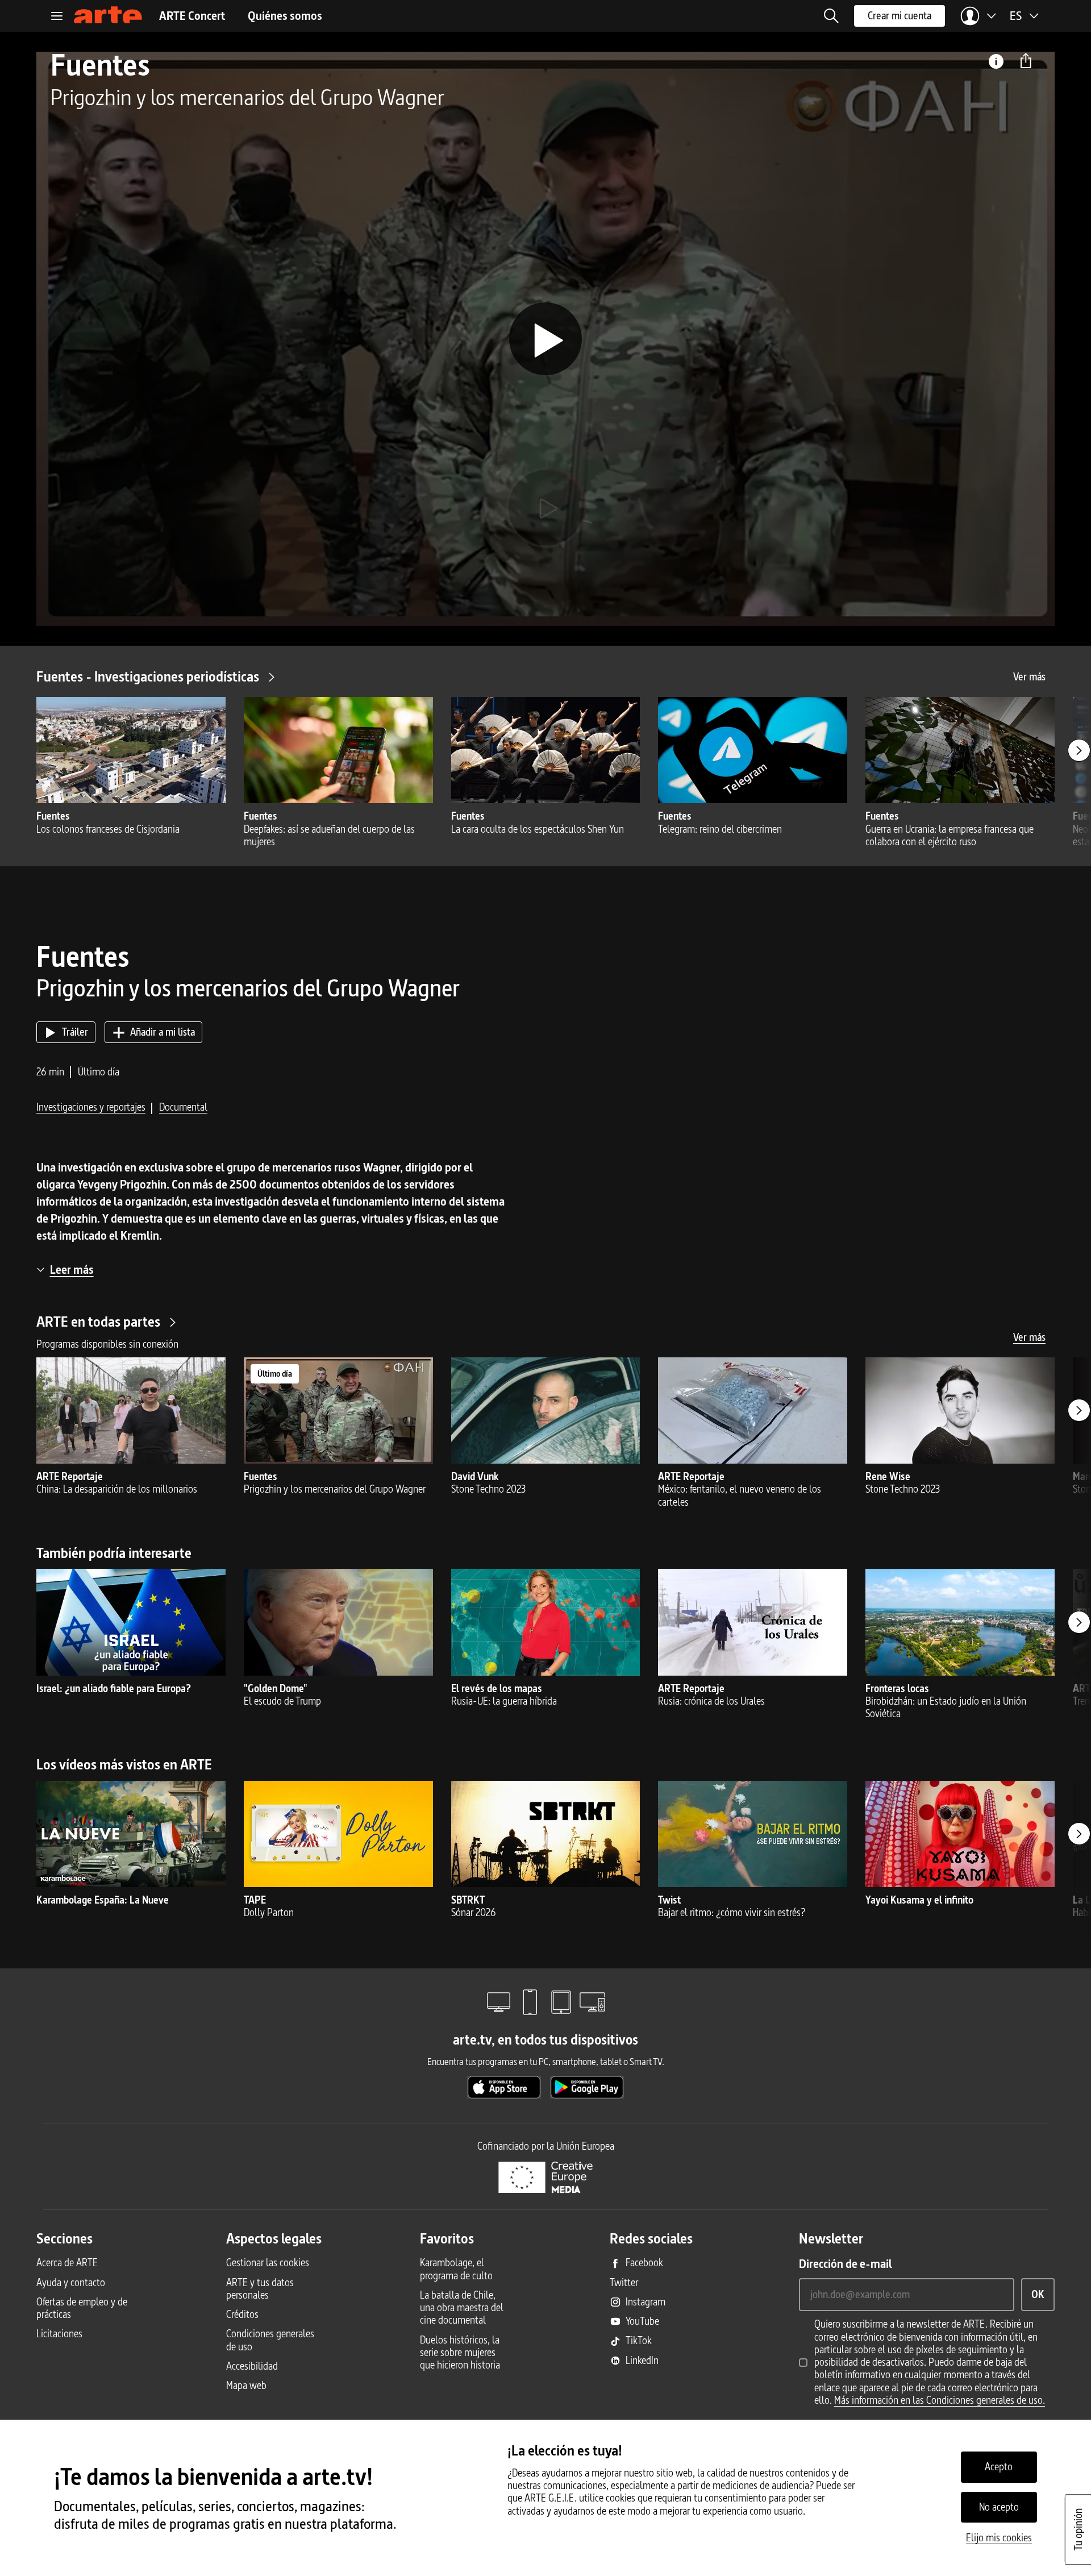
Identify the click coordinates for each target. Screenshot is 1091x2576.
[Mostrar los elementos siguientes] (1079, 750)
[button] (831, 16)
